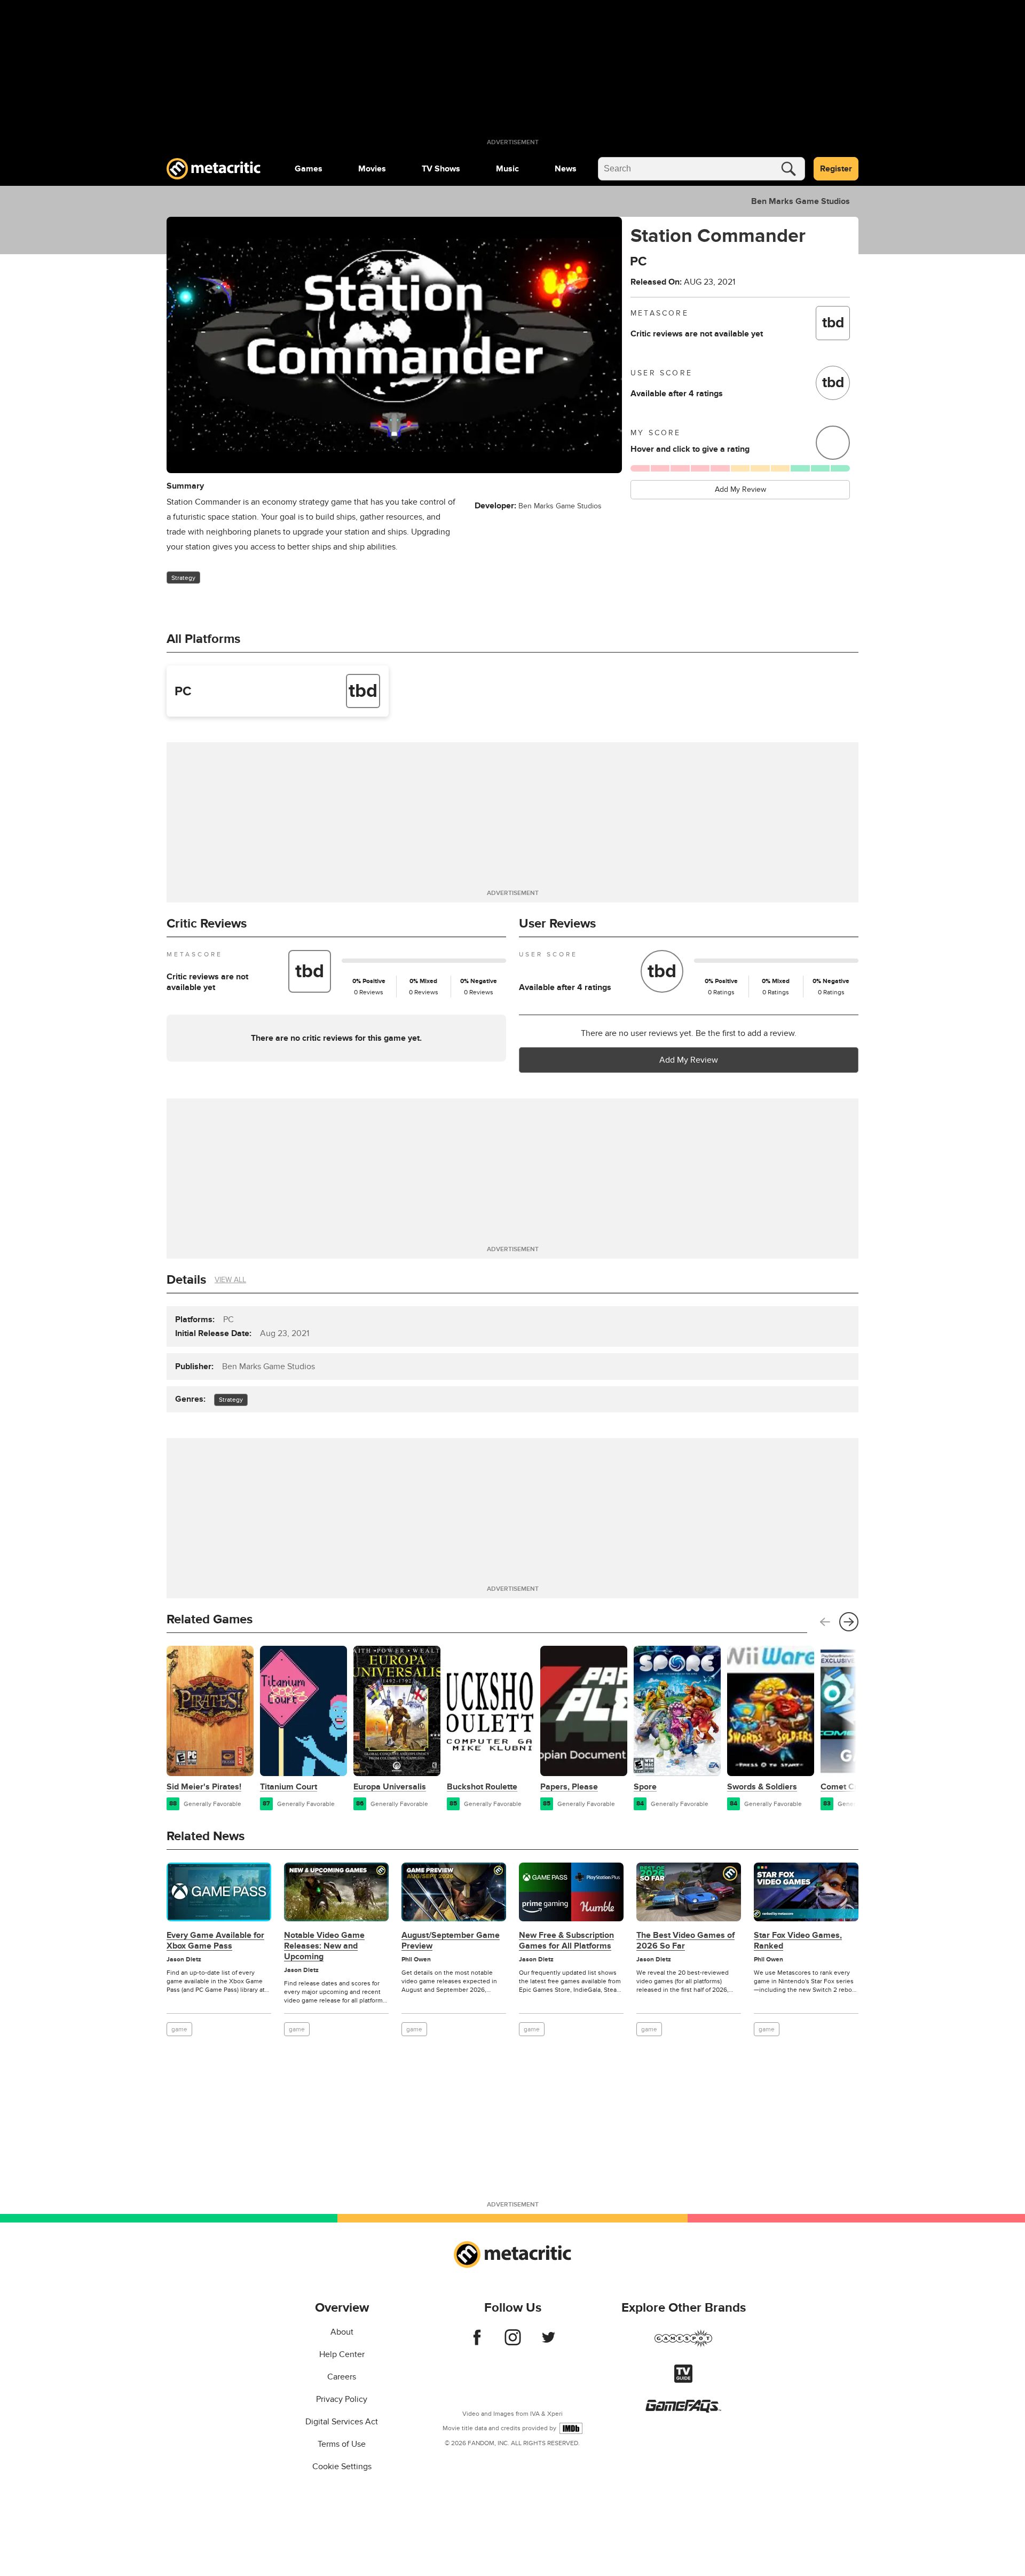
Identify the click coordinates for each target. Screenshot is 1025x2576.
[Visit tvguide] (683, 2380)
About (342, 2332)
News (566, 169)
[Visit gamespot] (683, 2345)
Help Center (342, 2354)
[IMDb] (571, 2428)
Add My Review (740, 489)
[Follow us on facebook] (477, 2343)
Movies (372, 169)
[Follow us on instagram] (513, 2343)
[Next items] (849, 1622)
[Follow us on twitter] (549, 2343)
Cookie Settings (342, 2467)
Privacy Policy (342, 2399)
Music (507, 169)
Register (836, 169)
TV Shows (441, 169)
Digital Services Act (342, 2422)
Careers (342, 2377)
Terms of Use (342, 2444)
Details (186, 1280)
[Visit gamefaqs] (683, 2410)
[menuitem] (309, 169)
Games (309, 169)
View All (230, 1280)
